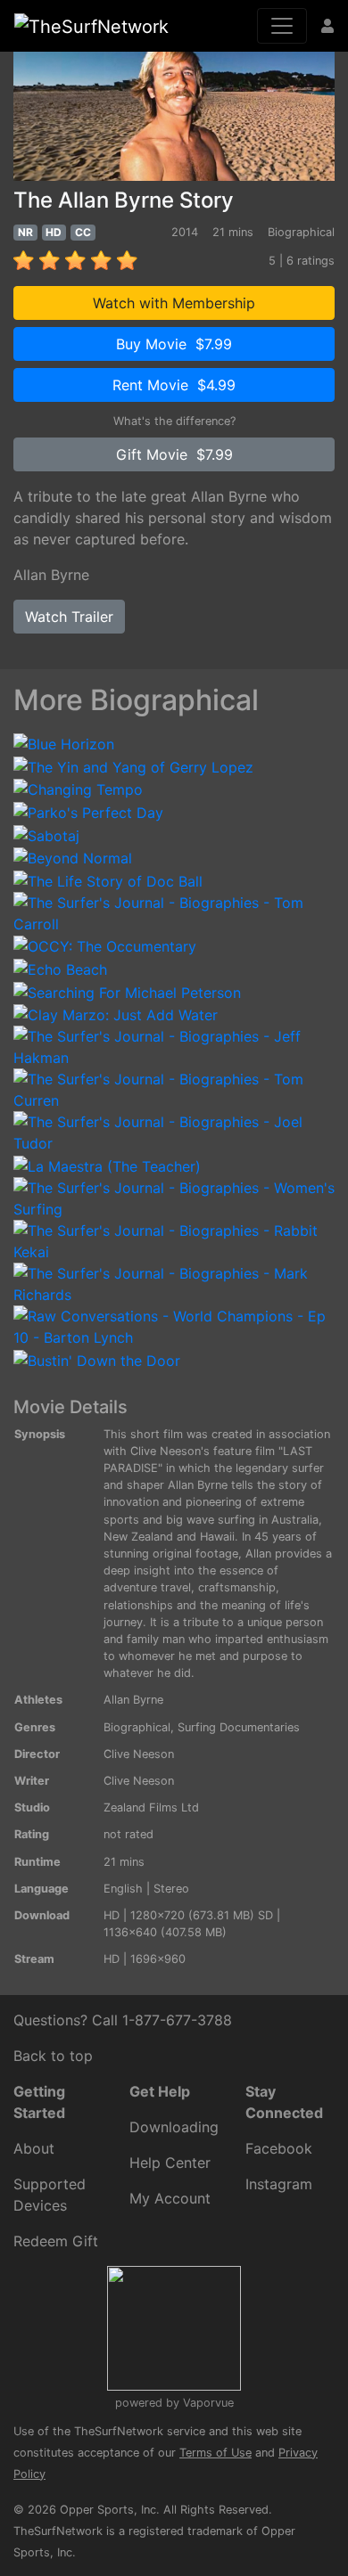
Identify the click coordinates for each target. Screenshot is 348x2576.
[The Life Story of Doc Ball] (108, 879)
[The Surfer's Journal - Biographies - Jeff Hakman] (174, 1046)
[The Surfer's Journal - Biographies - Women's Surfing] (174, 1197)
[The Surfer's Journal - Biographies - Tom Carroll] (174, 912)
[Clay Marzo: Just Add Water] (116, 1014)
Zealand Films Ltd (151, 1807)
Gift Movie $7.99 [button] (174, 454)
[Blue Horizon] (64, 742)
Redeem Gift (56, 2241)
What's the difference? (174, 421)
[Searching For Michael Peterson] (127, 991)
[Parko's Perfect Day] (88, 811)
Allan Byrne (51, 575)
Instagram (279, 2184)
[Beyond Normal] (73, 857)
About (34, 2148)
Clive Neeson (139, 1754)
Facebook (279, 2148)
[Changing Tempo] (78, 789)
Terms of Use (215, 2453)
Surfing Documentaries (239, 1727)
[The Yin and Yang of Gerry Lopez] (133, 765)
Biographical (137, 1727)
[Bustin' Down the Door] (97, 1359)
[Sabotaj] (46, 834)
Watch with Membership (174, 303)
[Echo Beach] (60, 968)
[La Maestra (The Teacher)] (107, 1165)
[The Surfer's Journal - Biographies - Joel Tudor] (174, 1132)
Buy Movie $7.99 (174, 344)
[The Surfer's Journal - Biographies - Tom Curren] (174, 1089)
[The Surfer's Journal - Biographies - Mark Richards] (174, 1282)
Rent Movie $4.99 (174, 385)
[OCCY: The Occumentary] (105, 945)
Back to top (53, 2056)
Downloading (174, 2127)
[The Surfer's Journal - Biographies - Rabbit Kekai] (174, 1239)
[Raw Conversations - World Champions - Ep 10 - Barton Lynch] (174, 1325)
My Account (170, 2198)
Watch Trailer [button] (69, 617)
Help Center (170, 2163)
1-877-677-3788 (177, 2020)
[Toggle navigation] (282, 26)
